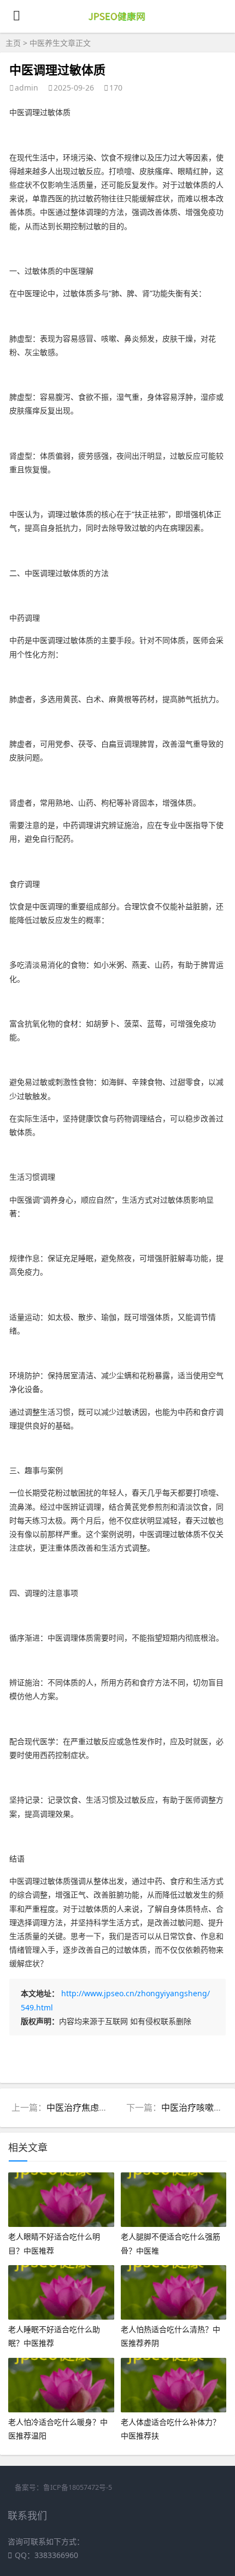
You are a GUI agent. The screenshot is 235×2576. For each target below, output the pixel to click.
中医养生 (45, 43)
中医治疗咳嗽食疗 (196, 2107)
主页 (13, 43)
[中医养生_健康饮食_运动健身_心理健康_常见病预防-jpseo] (118, 23)
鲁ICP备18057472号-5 (78, 2487)
